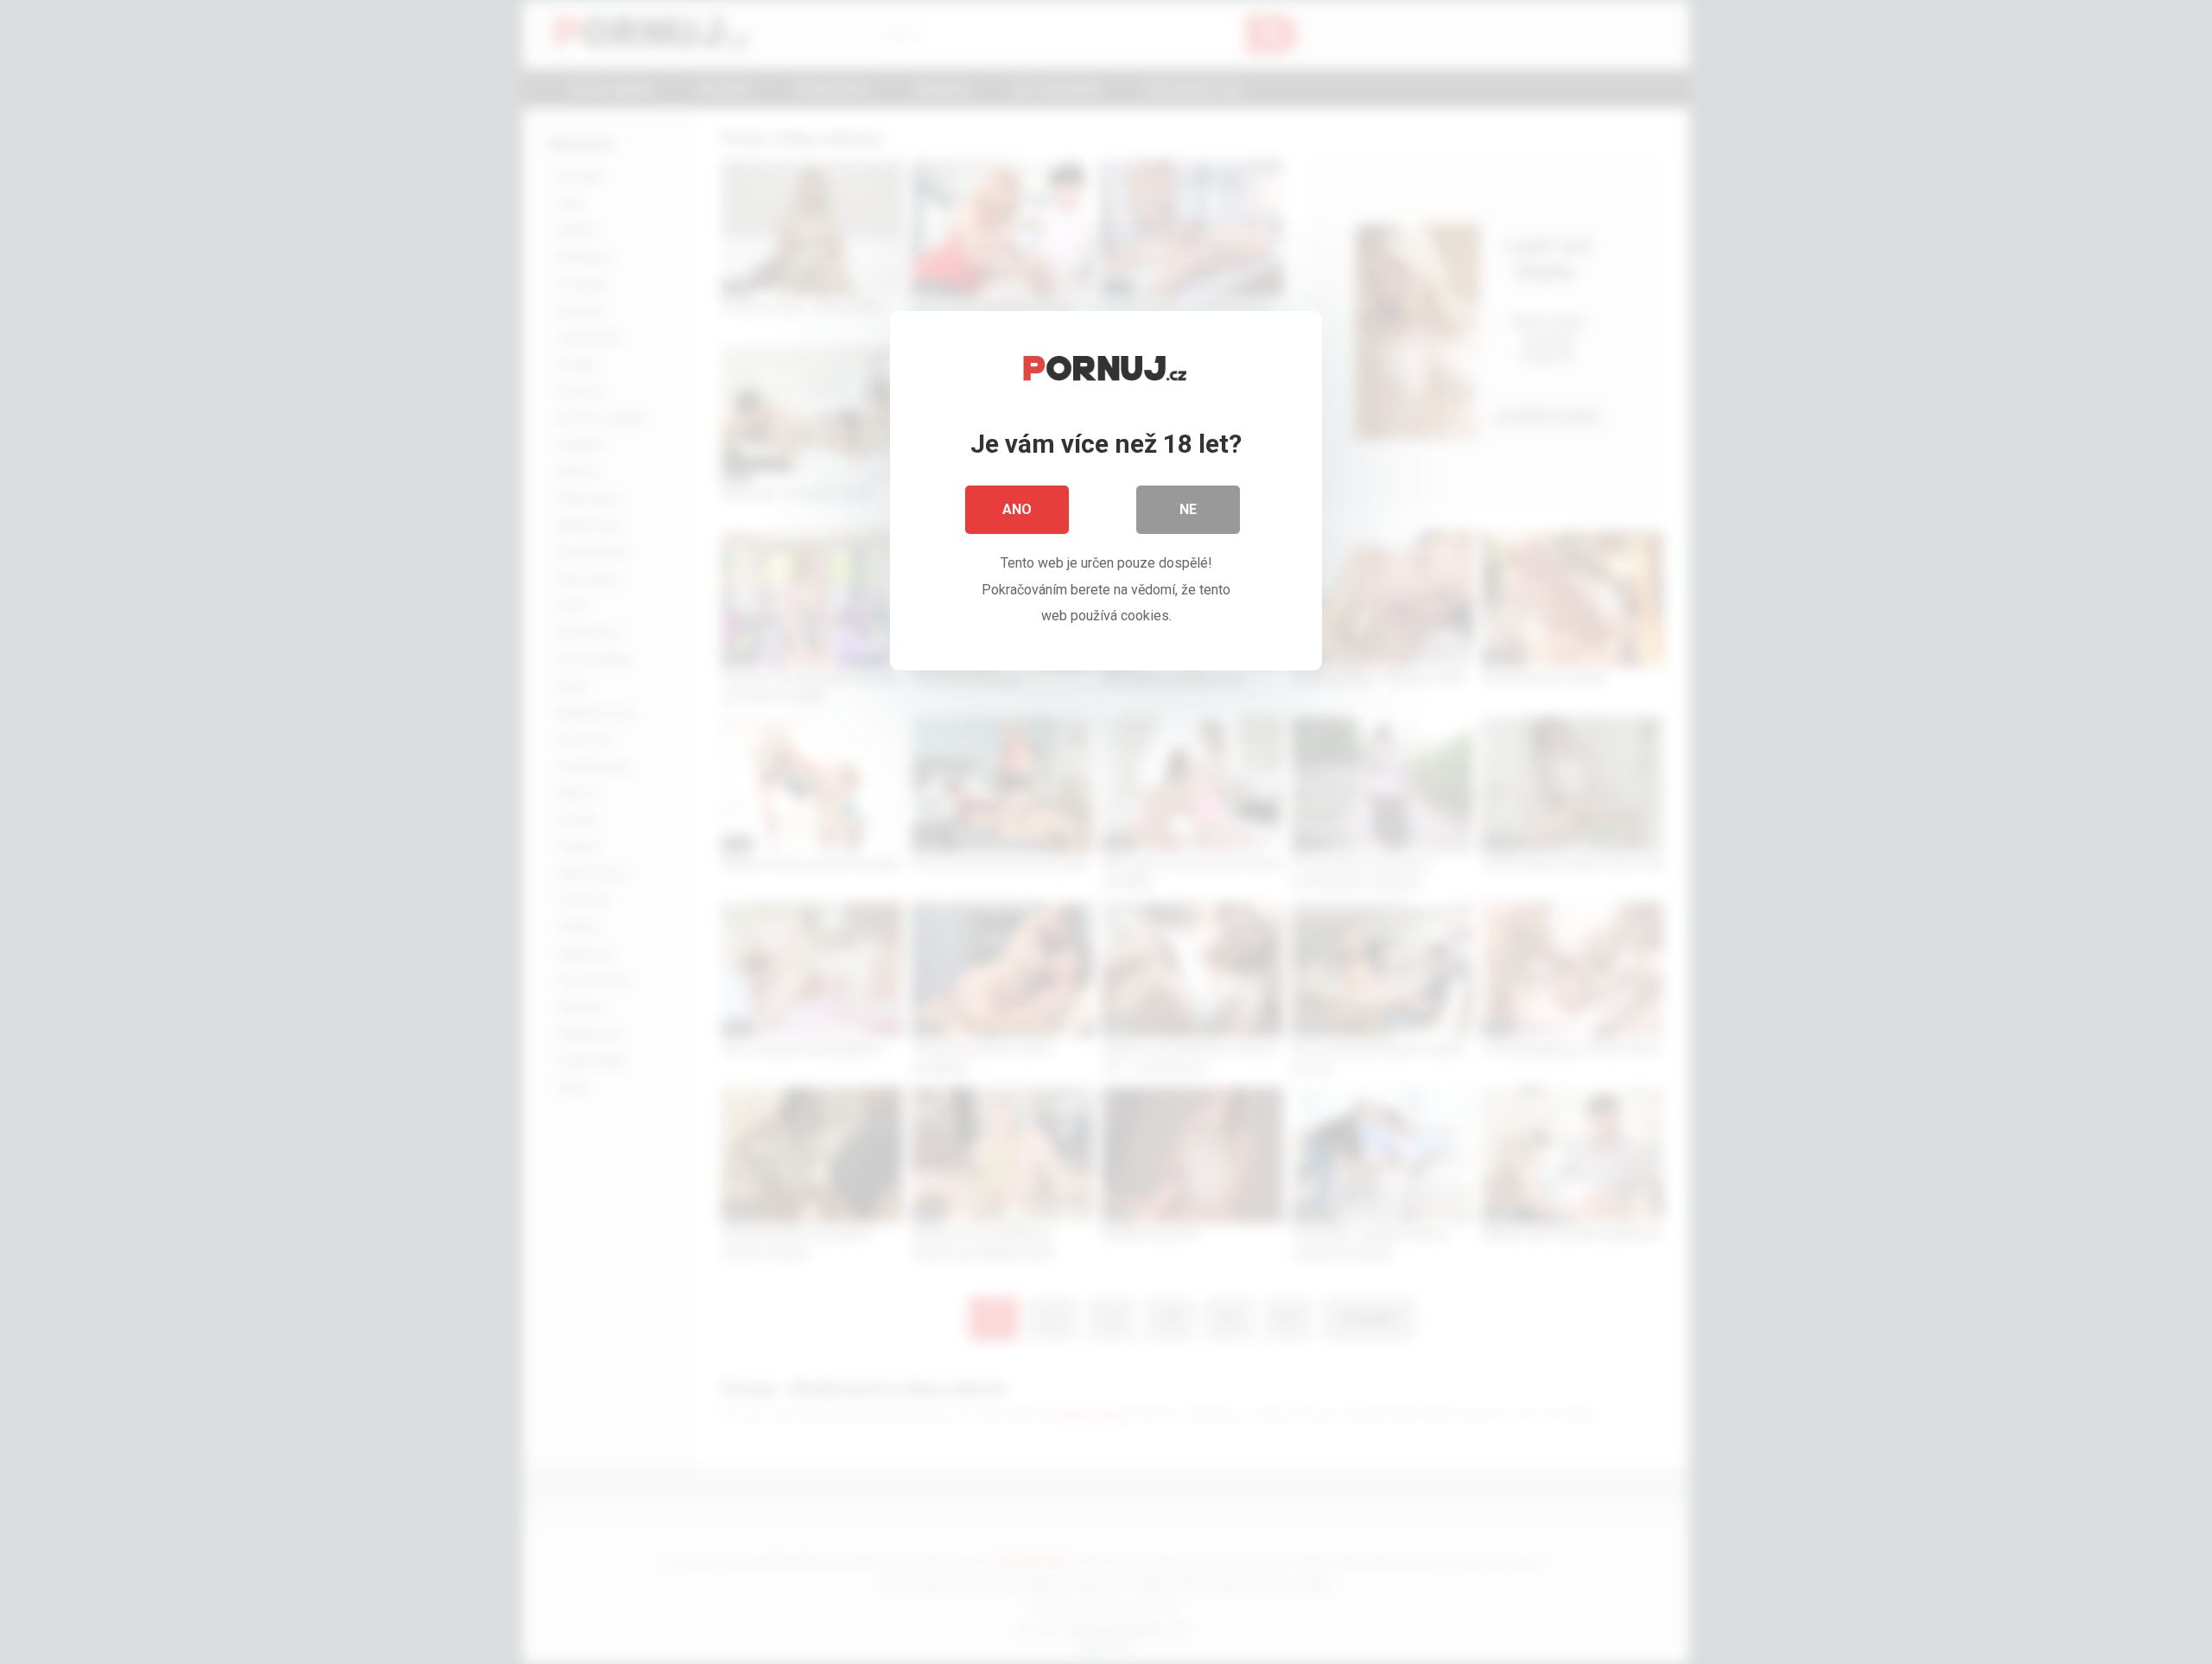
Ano (1017, 509)
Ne (1188, 509)
